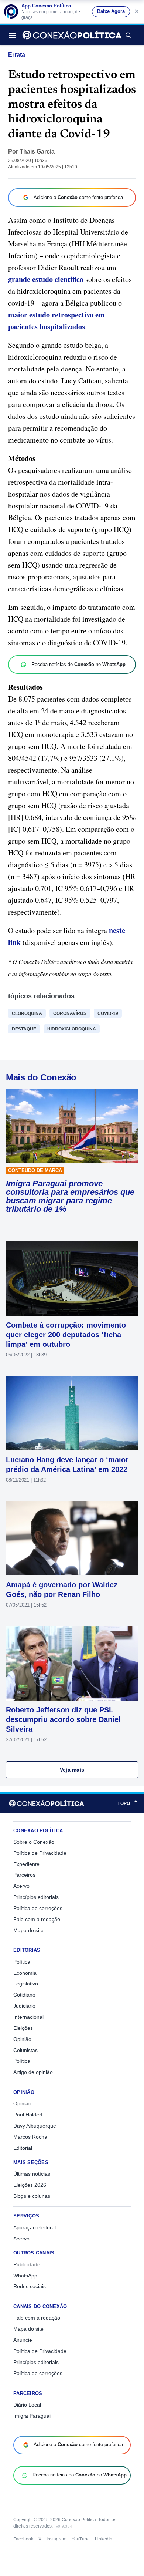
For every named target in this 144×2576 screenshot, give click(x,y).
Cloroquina (27, 1013)
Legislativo (26, 1984)
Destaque (24, 1029)
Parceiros (24, 1875)
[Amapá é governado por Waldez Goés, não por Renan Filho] (72, 1538)
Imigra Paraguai (32, 2416)
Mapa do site (28, 1930)
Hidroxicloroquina (72, 1029)
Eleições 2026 (30, 2185)
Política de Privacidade (40, 1853)
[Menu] (14, 35)
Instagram (56, 2539)
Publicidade (27, 2264)
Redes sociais (30, 2286)
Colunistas (25, 2050)
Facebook (23, 2539)
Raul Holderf (28, 2115)
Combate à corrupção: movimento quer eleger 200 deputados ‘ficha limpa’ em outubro (66, 1335)
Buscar (128, 35)
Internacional (28, 2017)
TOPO (128, 1803)
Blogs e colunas (32, 2196)
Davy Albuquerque (35, 2126)
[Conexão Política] (72, 35)
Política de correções (38, 1908)
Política (22, 1962)
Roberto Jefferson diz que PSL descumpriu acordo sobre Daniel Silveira (63, 1719)
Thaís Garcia (37, 152)
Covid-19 (108, 1013)
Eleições (23, 2028)
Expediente (26, 1864)
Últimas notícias (32, 2174)
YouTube (81, 2539)
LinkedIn (104, 2539)
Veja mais (72, 1770)
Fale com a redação (37, 1919)
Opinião (22, 2039)
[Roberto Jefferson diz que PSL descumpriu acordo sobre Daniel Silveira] (72, 1663)
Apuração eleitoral (35, 2227)
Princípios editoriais (36, 1897)
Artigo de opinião (33, 2072)
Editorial (23, 2148)
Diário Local (27, 2405)
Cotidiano (24, 1995)
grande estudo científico (46, 279)
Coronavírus (70, 1013)
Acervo (21, 1886)
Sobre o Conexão (34, 1842)
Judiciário (24, 2006)
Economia (25, 1973)
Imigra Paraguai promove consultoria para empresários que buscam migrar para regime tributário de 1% (70, 1196)
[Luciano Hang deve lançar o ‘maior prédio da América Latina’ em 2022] (72, 1413)
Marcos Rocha (30, 2137)
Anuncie (23, 2340)
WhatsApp (25, 2276)
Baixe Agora (111, 11)
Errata (17, 55)
